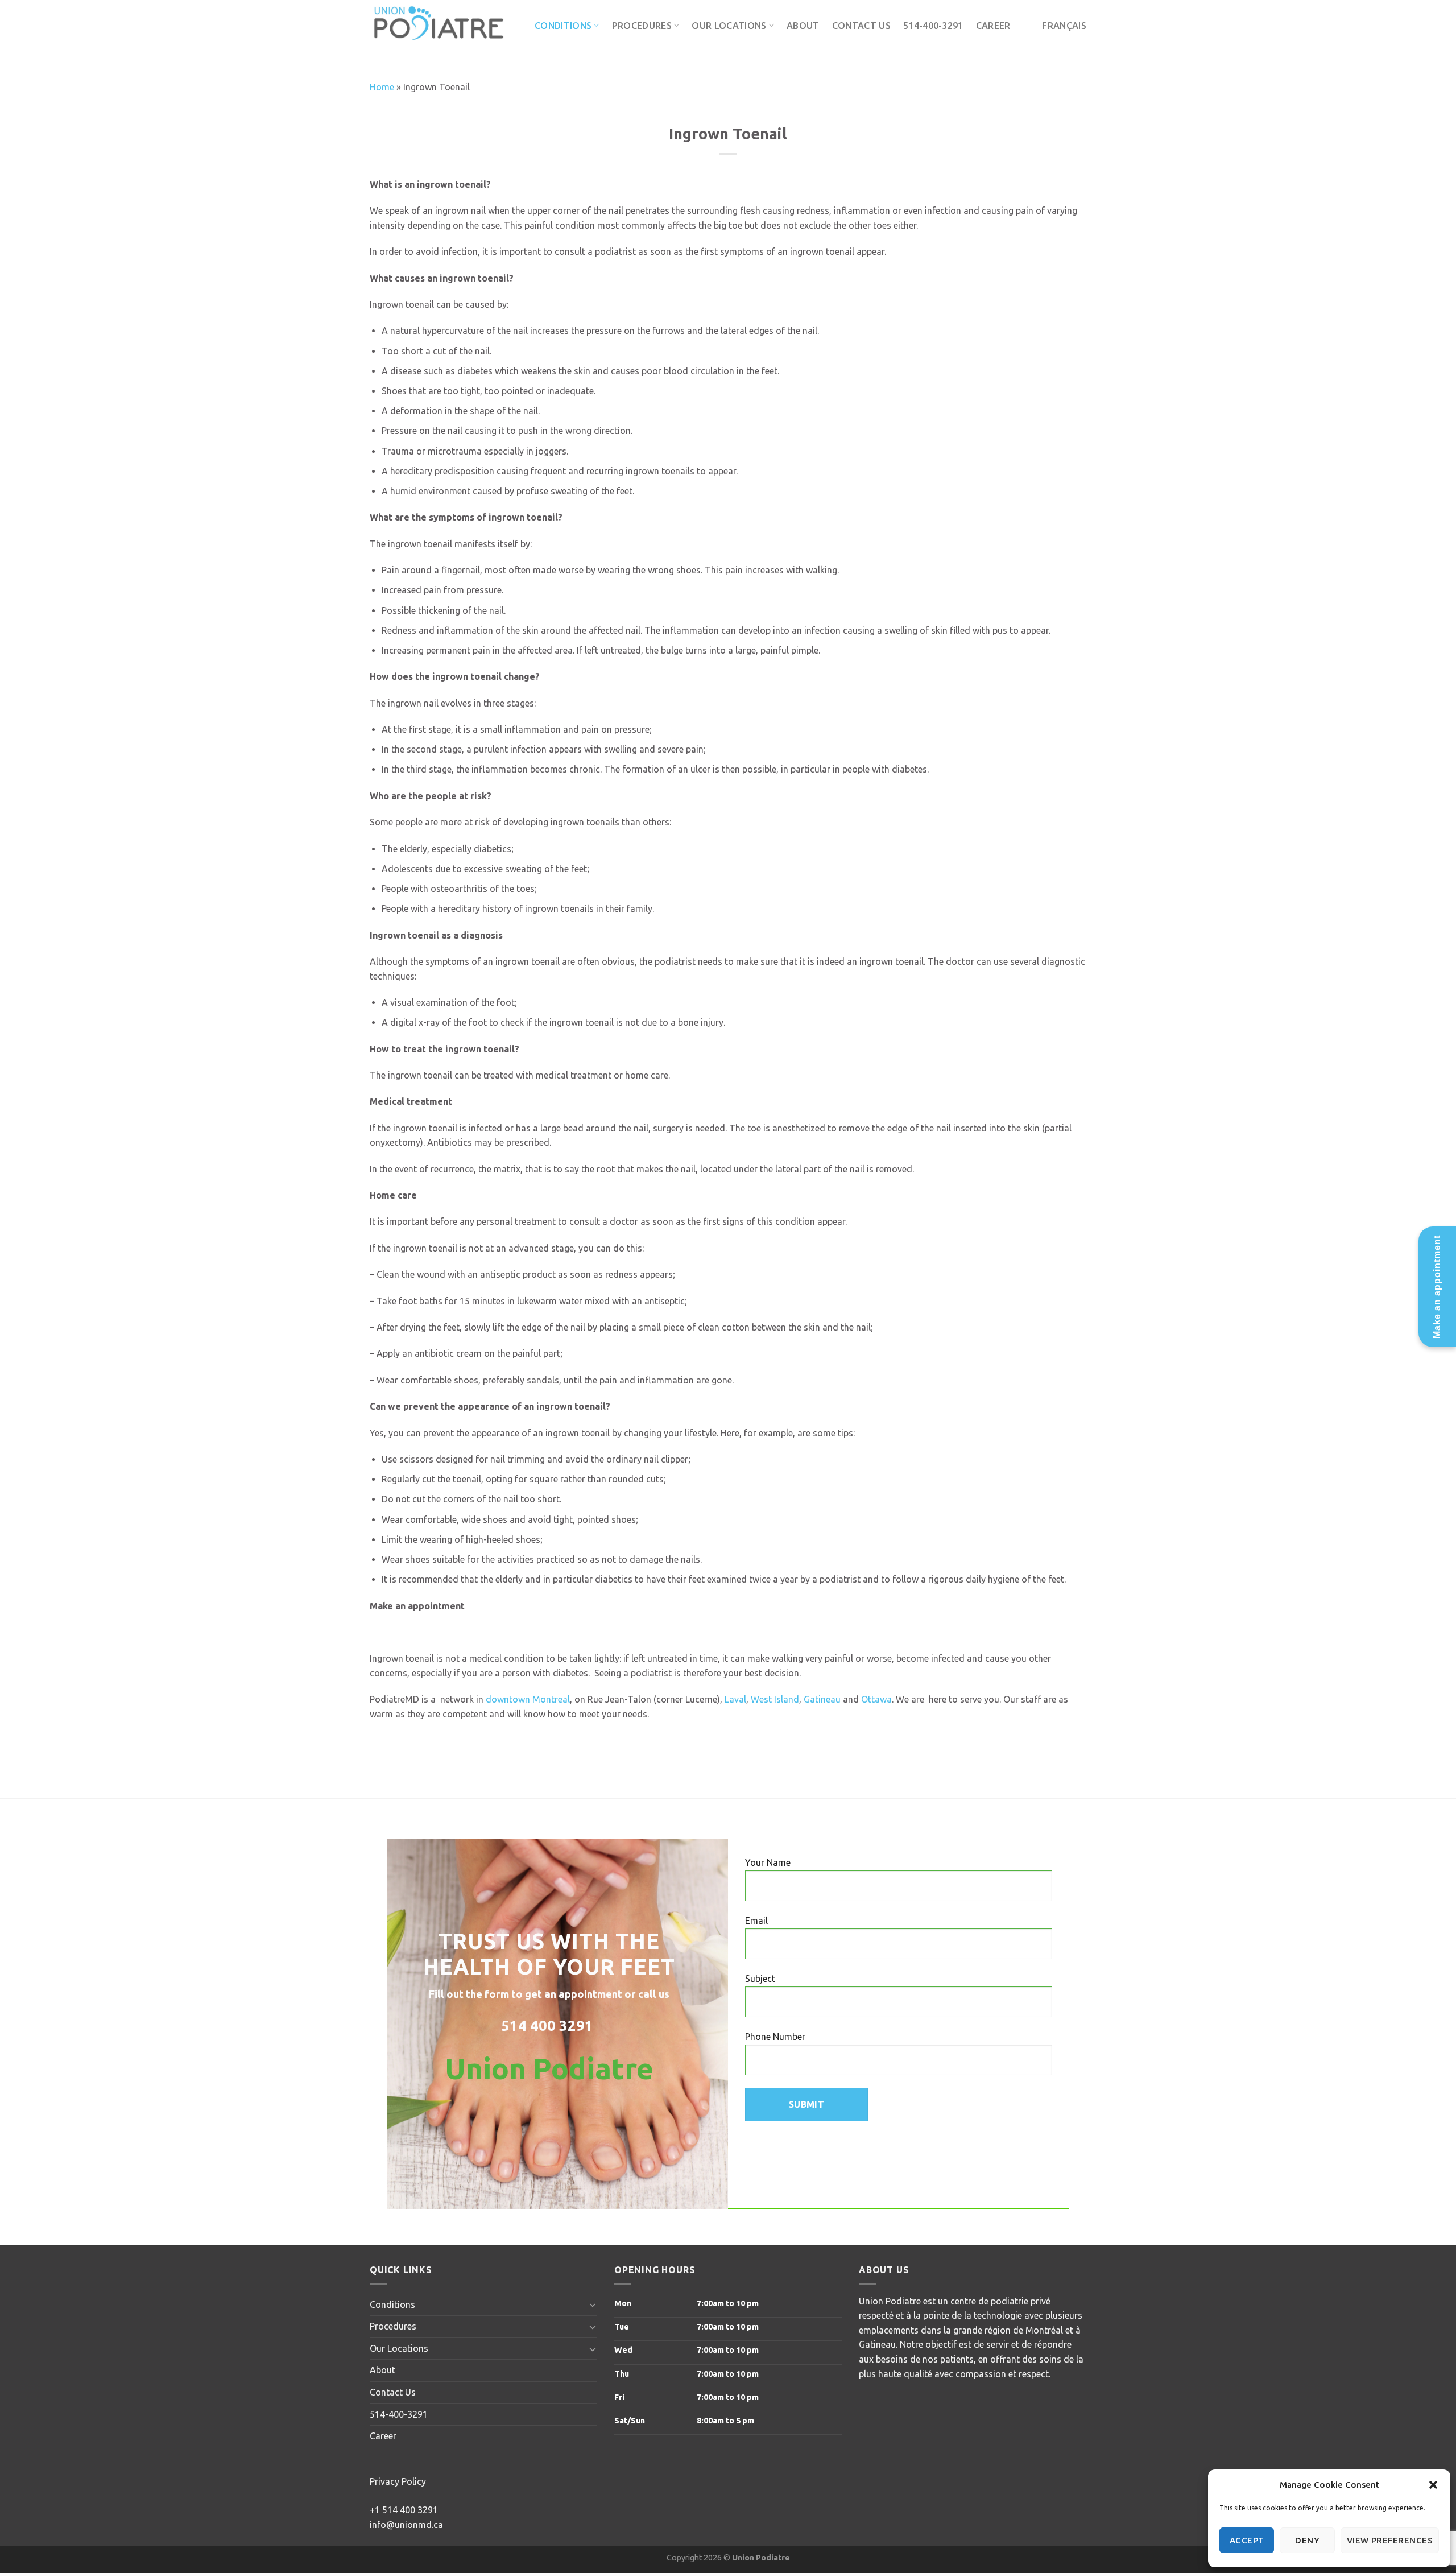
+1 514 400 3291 (404, 2510)
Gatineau (822, 1699)
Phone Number (775, 2037)
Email (756, 1921)
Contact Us (861, 26)
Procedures (642, 26)
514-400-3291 (933, 26)
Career (993, 26)
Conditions (563, 26)
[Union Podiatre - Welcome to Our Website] (444, 26)
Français (1064, 26)
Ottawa (876, 1699)
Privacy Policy (398, 2481)
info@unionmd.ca (406, 2525)
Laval (735, 1699)
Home (382, 87)
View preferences (1390, 2540)
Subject (760, 1979)
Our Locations (729, 26)
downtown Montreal (528, 1699)
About (803, 26)
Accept (1247, 2540)
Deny (1307, 2540)
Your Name (768, 1862)
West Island (775, 1699)
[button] (1433, 2485)
